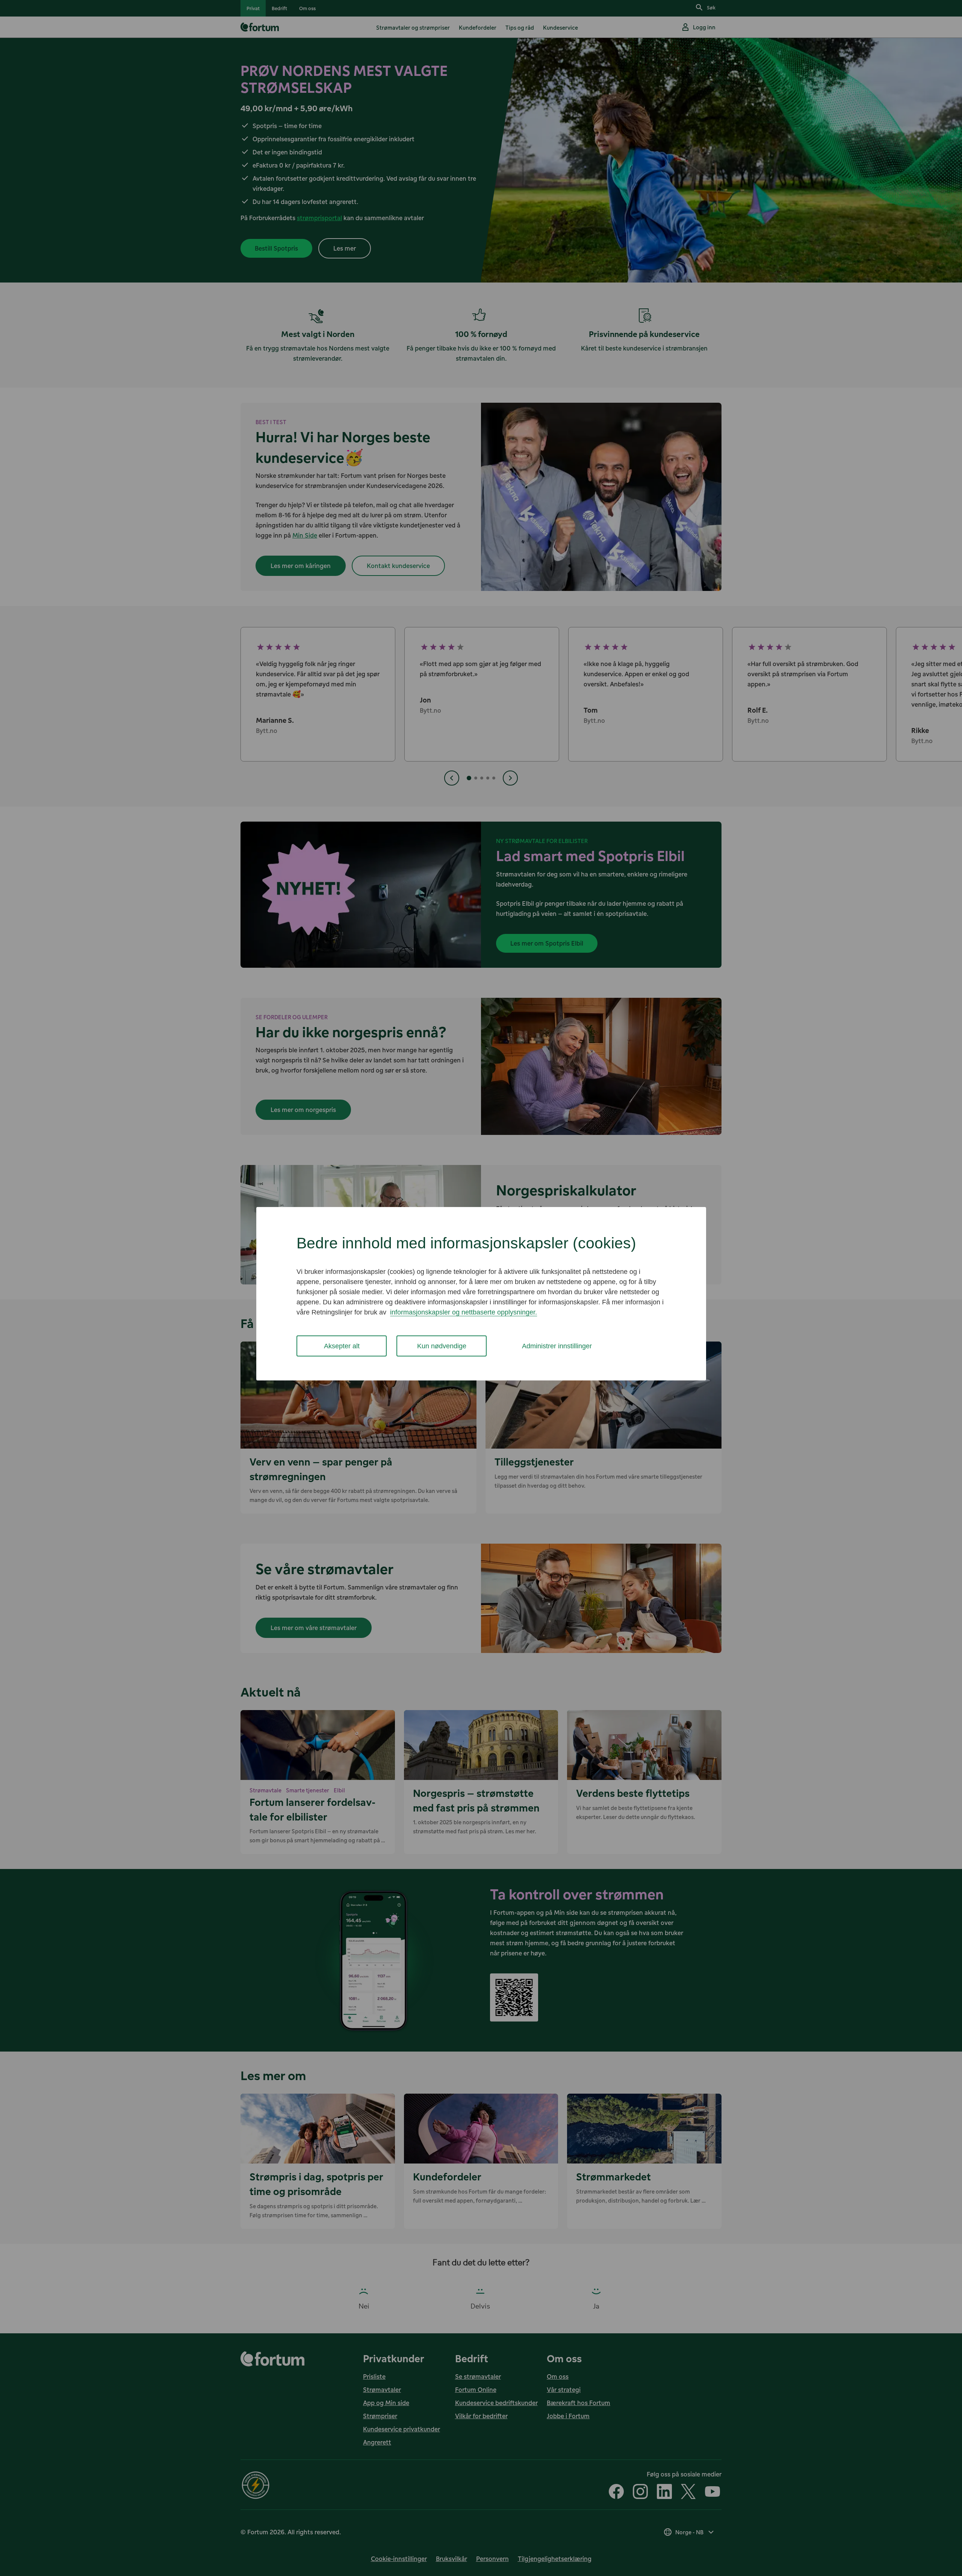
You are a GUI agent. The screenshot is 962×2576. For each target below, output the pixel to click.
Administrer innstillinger (557, 1346)
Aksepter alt (342, 1346)
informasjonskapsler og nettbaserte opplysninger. (464, 1312)
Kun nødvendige (442, 1346)
